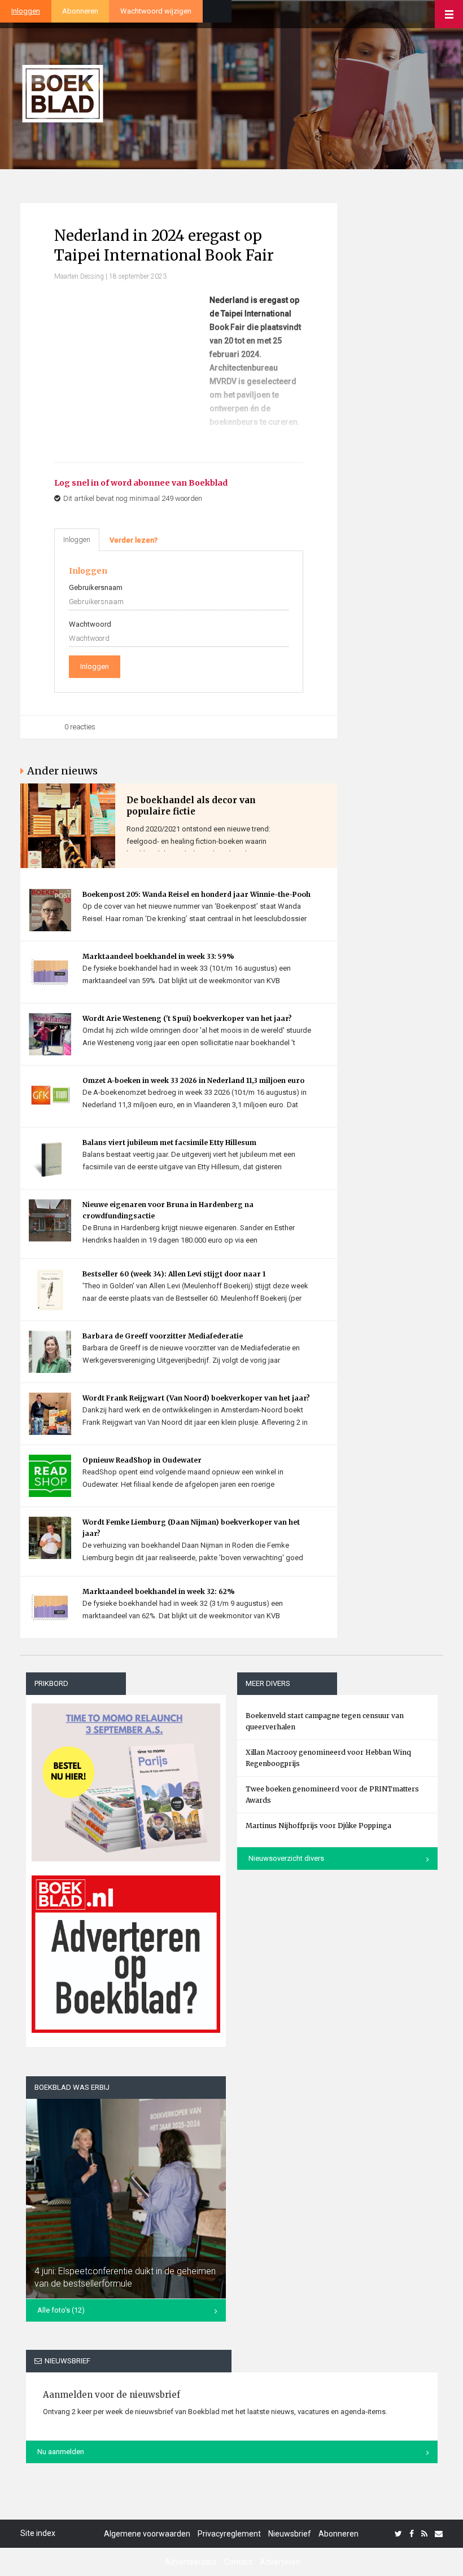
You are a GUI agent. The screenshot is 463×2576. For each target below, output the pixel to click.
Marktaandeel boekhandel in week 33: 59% (158, 956)
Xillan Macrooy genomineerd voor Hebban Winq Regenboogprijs (328, 1758)
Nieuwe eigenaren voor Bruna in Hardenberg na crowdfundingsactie (168, 1210)
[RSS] (424, 2534)
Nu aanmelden (61, 2452)
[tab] (134, 540)
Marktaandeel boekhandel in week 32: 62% (158, 1591)
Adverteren (280, 2562)
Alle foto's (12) (61, 2310)
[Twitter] (398, 2534)
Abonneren (80, 11)
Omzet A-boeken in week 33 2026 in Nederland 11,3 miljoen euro (193, 1080)
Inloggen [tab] (77, 540)
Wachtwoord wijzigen (156, 11)
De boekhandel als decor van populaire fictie (191, 806)
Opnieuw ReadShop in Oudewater (142, 1460)
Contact (238, 2562)
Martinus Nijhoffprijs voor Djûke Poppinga (318, 1826)
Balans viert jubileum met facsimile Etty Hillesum (169, 1142)
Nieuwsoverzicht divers (286, 1858)
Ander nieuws (62, 771)
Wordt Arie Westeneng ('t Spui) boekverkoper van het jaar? (187, 1018)
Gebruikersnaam (96, 587)
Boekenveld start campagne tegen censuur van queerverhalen (325, 1721)
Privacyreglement (229, 2534)
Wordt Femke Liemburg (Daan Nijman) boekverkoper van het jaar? (191, 1528)
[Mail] (439, 2534)
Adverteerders (191, 2562)
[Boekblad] (63, 89)
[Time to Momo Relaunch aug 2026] (126, 1778)
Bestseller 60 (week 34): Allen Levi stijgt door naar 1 (174, 1274)
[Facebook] (412, 2534)
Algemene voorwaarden (147, 2534)
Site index (38, 2533)
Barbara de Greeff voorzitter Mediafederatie (163, 1336)
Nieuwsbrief (290, 2534)
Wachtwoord (90, 624)
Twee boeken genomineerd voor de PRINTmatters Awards (332, 1795)
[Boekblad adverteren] (126, 1954)
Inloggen (26, 11)
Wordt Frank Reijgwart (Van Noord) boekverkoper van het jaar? (196, 1398)
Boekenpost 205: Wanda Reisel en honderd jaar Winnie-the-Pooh (196, 894)
